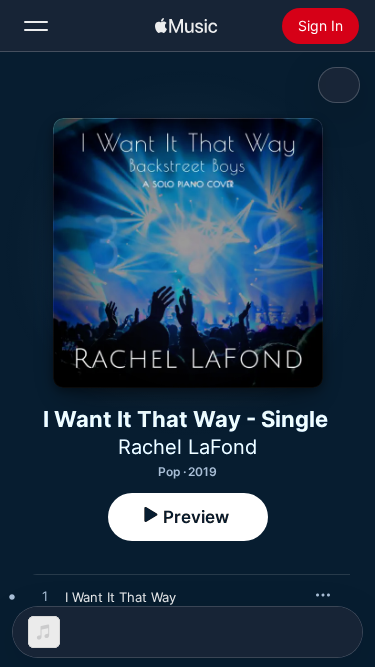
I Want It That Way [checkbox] (120, 597)
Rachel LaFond (187, 447)
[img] (186, 26)
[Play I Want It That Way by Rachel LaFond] (45, 597)
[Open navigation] (36, 26)
